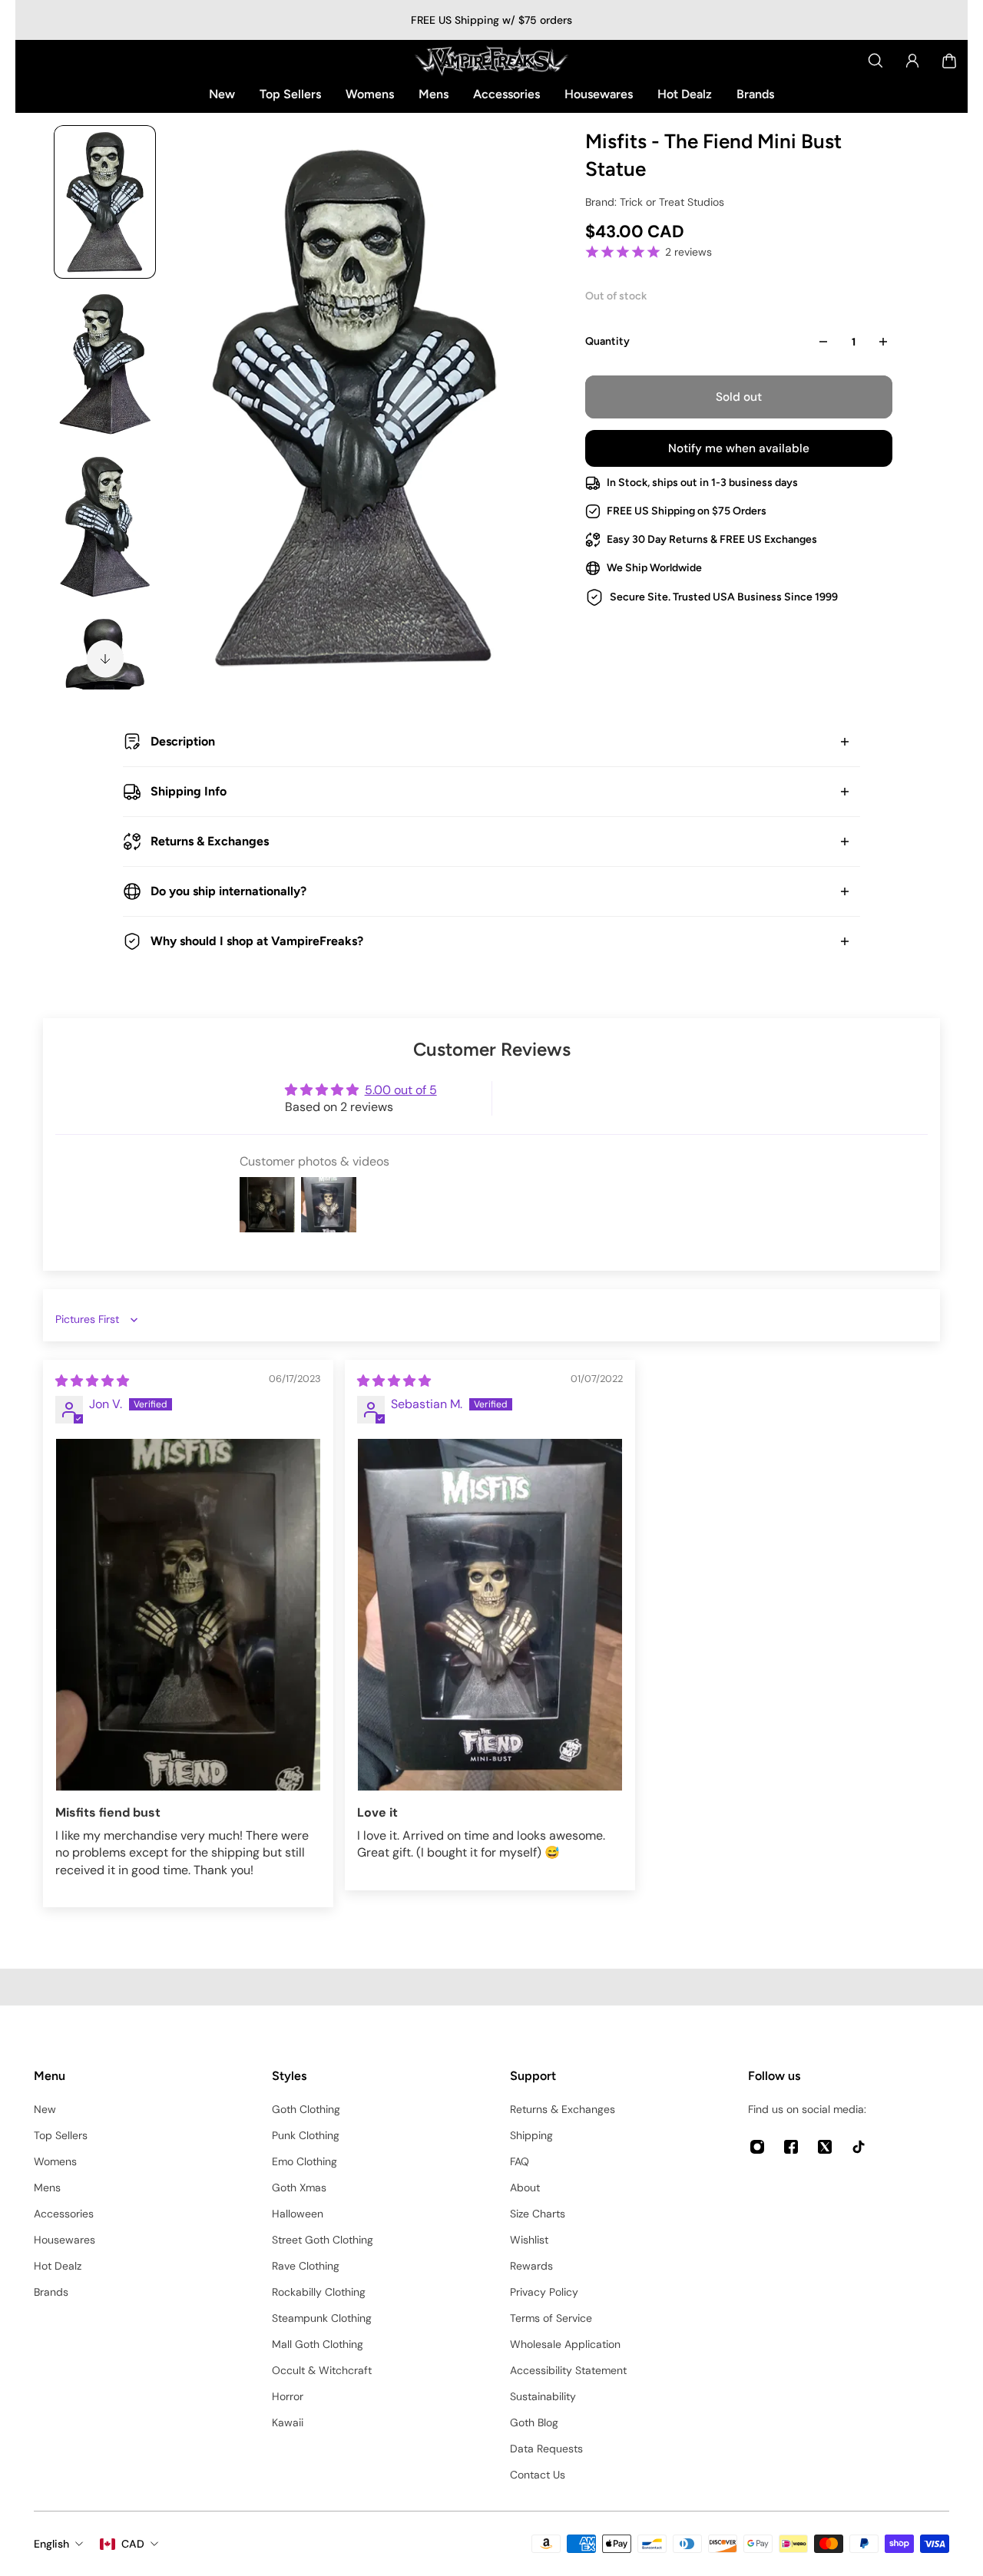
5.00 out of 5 (401, 1090)
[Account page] (912, 61)
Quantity (607, 341)
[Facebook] (791, 2147)
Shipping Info (189, 791)
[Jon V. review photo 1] (188, 1615)
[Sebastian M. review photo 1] (490, 1615)
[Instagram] (757, 2147)
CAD (133, 2544)
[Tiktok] (859, 2147)
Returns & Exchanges (210, 841)
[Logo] (491, 61)
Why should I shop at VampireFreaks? (257, 941)
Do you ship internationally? (228, 891)
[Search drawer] (875, 61)
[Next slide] (105, 659)
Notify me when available (739, 448)
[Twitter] (825, 2147)
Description (183, 741)
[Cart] (949, 61)
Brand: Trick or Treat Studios (655, 202)
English (51, 2544)
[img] (92, 1381)
